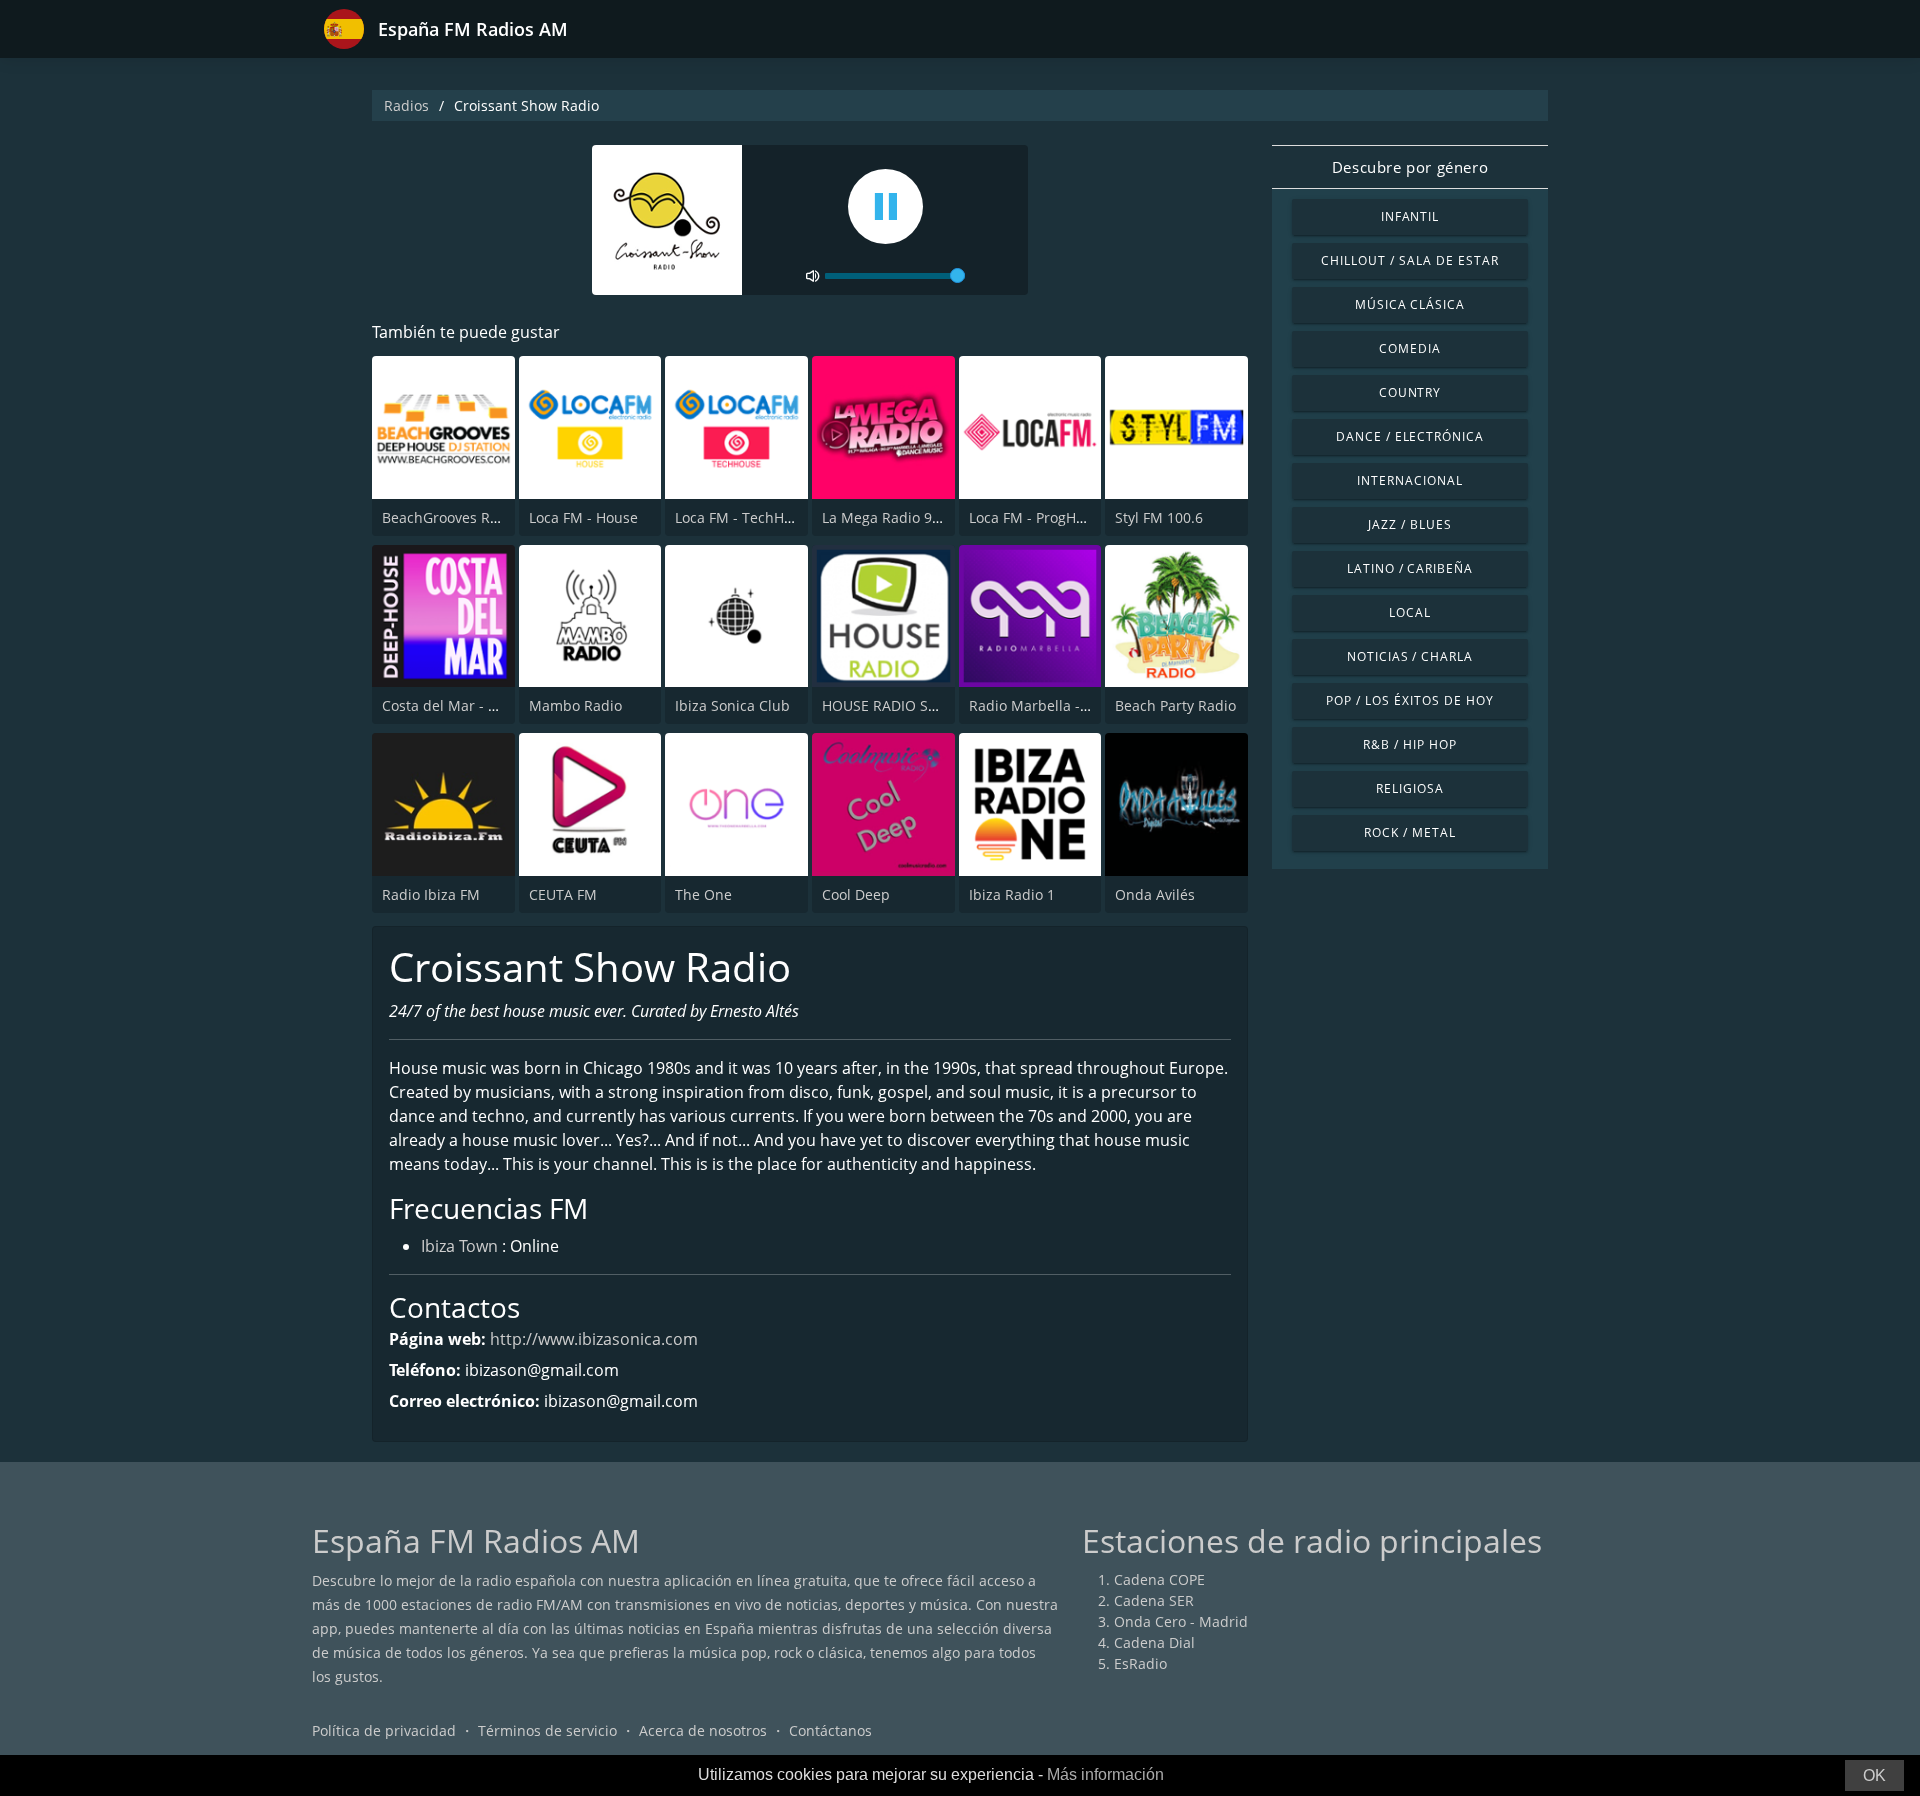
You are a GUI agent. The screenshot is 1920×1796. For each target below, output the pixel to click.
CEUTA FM (563, 894)
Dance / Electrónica (1410, 436)
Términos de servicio (547, 1730)
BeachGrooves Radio (450, 517)
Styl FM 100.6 (1159, 517)
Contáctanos (830, 1730)
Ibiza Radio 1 (1012, 894)
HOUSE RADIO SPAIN (891, 705)
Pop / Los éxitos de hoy (1409, 700)
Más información (1105, 1774)
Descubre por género (1410, 167)
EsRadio (1140, 1663)
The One (703, 894)
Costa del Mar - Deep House (475, 705)
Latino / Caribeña (1410, 568)
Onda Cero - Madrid (1181, 1621)
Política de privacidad (384, 1730)
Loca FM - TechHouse (745, 517)
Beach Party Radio (1175, 705)
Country (1410, 392)
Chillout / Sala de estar (1409, 260)
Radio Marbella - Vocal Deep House (1086, 705)
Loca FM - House (583, 517)
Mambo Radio (575, 705)
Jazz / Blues (1410, 524)
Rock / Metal (1410, 832)
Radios (406, 105)
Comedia (1410, 348)
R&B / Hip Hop (1409, 744)
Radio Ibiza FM (431, 894)
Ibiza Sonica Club (732, 705)
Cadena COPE (1159, 1579)
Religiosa (1410, 788)
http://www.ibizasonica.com (594, 1339)
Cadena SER (1154, 1600)
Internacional (1409, 480)
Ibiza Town (459, 1246)
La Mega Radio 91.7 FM (899, 517)
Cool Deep (856, 894)
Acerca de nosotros (703, 1730)
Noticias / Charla (1410, 656)
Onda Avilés (1155, 894)
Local (1410, 612)
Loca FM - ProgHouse (1038, 517)
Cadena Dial (1154, 1642)
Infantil (1410, 216)
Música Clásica (1410, 304)
